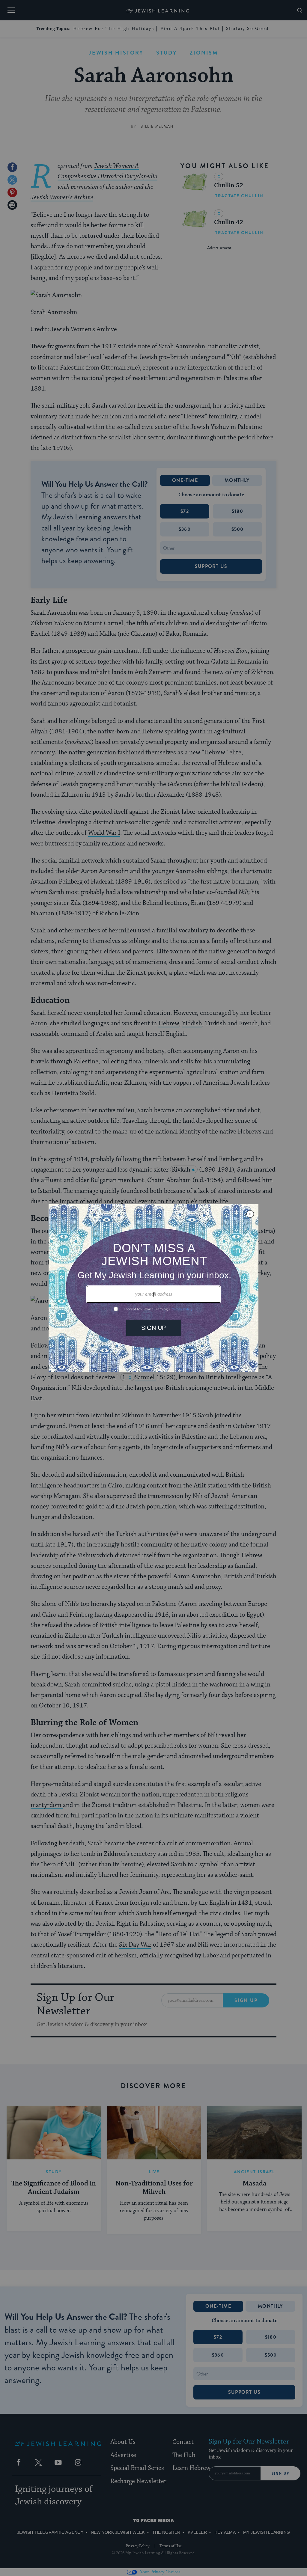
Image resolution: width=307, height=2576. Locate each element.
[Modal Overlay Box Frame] (153, 1288)
